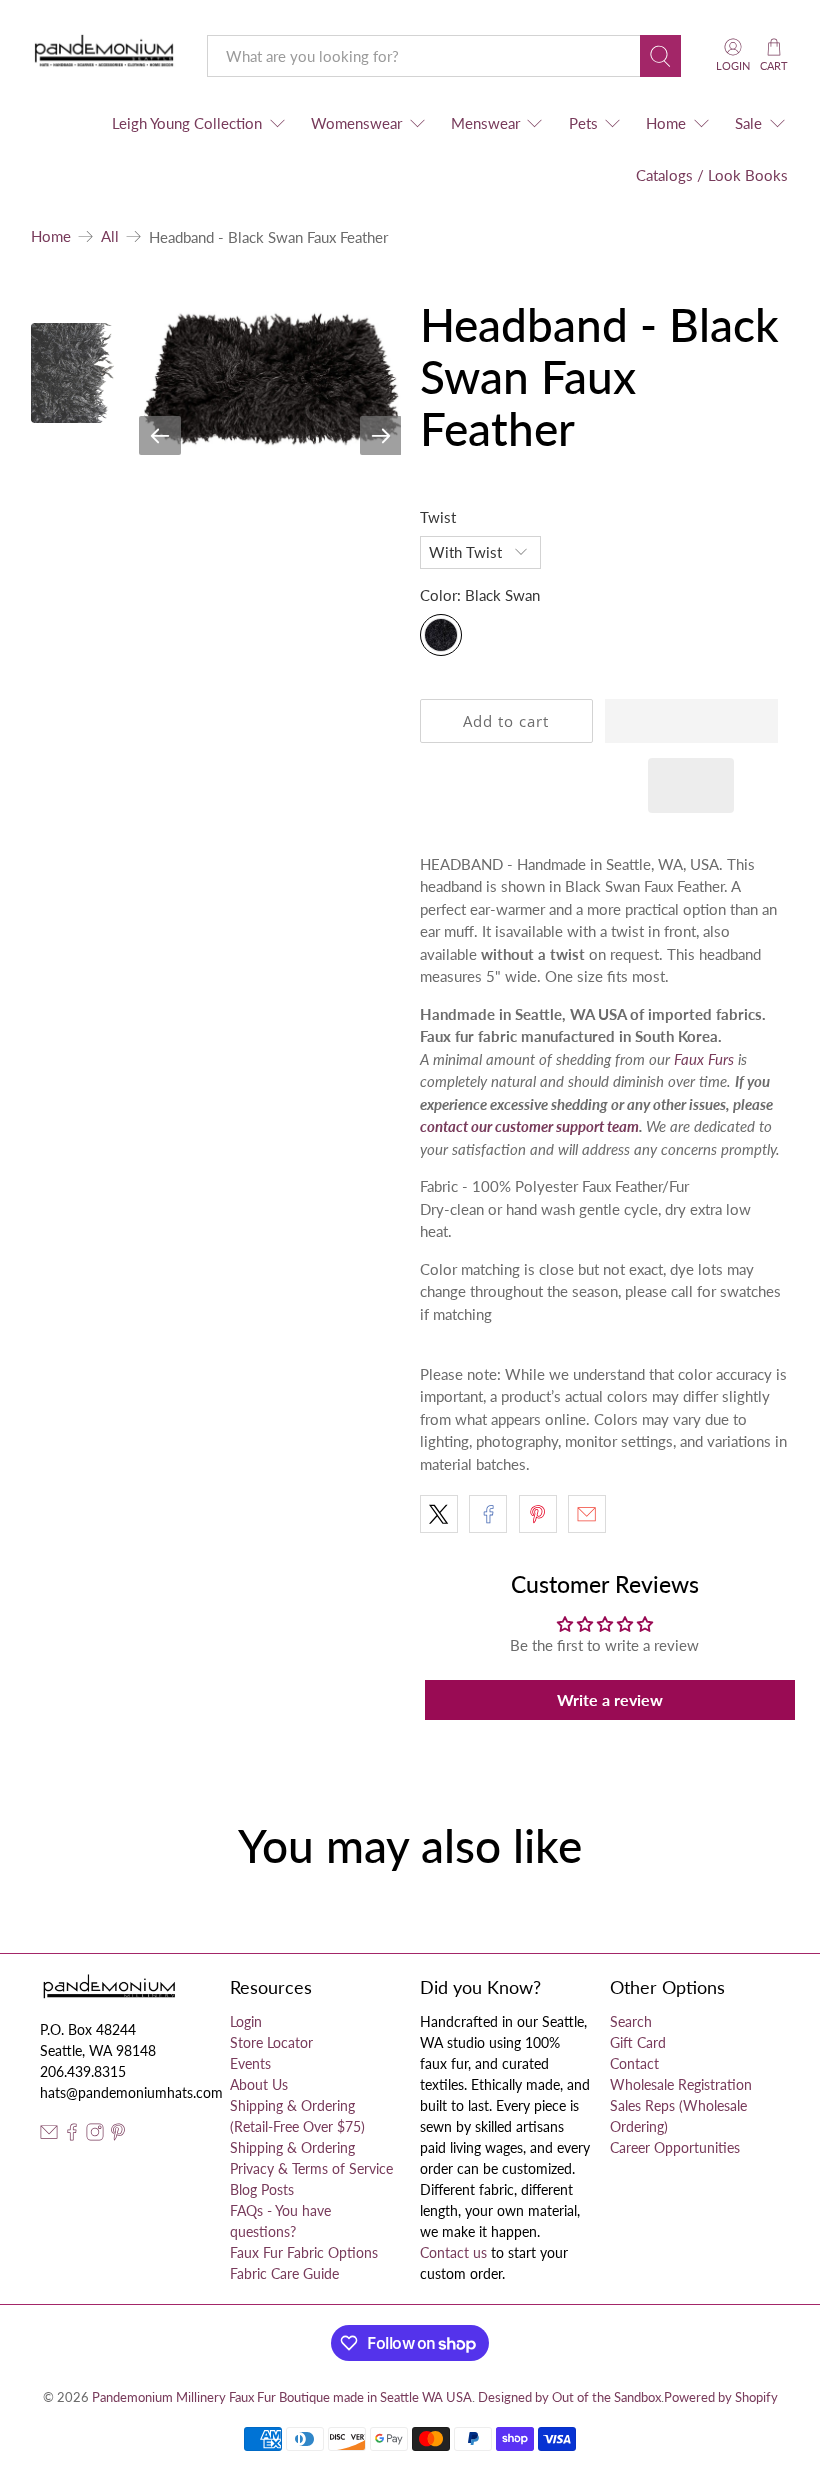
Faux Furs (704, 1059)
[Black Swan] (441, 635)
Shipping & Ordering (292, 2147)
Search (631, 2021)
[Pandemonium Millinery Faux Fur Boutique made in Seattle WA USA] (104, 55)
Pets (583, 123)
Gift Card (638, 2042)
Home (666, 123)
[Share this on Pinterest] (538, 1514)
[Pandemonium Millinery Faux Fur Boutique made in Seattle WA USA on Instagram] (95, 2135)
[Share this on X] (439, 1514)
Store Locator (271, 2042)
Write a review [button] (610, 1699)
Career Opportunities (675, 2147)
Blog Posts (262, 2189)
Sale (748, 123)
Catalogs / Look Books (712, 175)
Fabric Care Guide (284, 2273)
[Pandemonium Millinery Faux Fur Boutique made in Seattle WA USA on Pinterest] (118, 2135)
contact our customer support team (529, 1126)
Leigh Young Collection (187, 123)
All (110, 236)
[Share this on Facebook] (488, 1514)
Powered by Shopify (721, 2397)
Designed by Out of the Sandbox (569, 2397)
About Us (259, 2084)
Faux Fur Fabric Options (304, 2252)
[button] (691, 721)
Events (250, 2063)
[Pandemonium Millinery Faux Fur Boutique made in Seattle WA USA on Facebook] (72, 2135)
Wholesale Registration (681, 2084)
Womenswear (356, 123)
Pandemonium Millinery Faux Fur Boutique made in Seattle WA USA (282, 2397)
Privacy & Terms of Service (311, 2168)
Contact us (453, 2252)
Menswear (485, 123)
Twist (438, 517)
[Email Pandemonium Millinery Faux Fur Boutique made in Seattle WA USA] (49, 2135)
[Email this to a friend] (587, 1514)
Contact (634, 2063)
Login (246, 2021)
